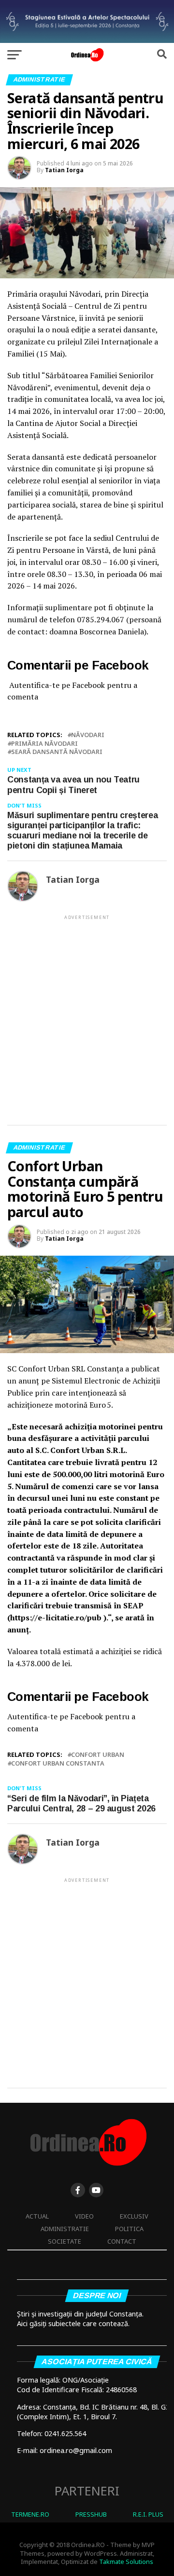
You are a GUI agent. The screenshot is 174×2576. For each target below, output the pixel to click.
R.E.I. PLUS (148, 2514)
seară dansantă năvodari (57, 752)
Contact (122, 2241)
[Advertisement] (87, 1012)
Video (84, 2216)
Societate (65, 2241)
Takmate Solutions (126, 2562)
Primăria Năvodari (44, 744)
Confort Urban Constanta (58, 1763)
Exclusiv (134, 2216)
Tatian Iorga (64, 170)
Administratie (65, 2229)
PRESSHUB (91, 2514)
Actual (37, 2216)
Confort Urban (98, 1755)
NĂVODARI (88, 735)
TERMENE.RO (30, 2514)
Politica (129, 2229)
